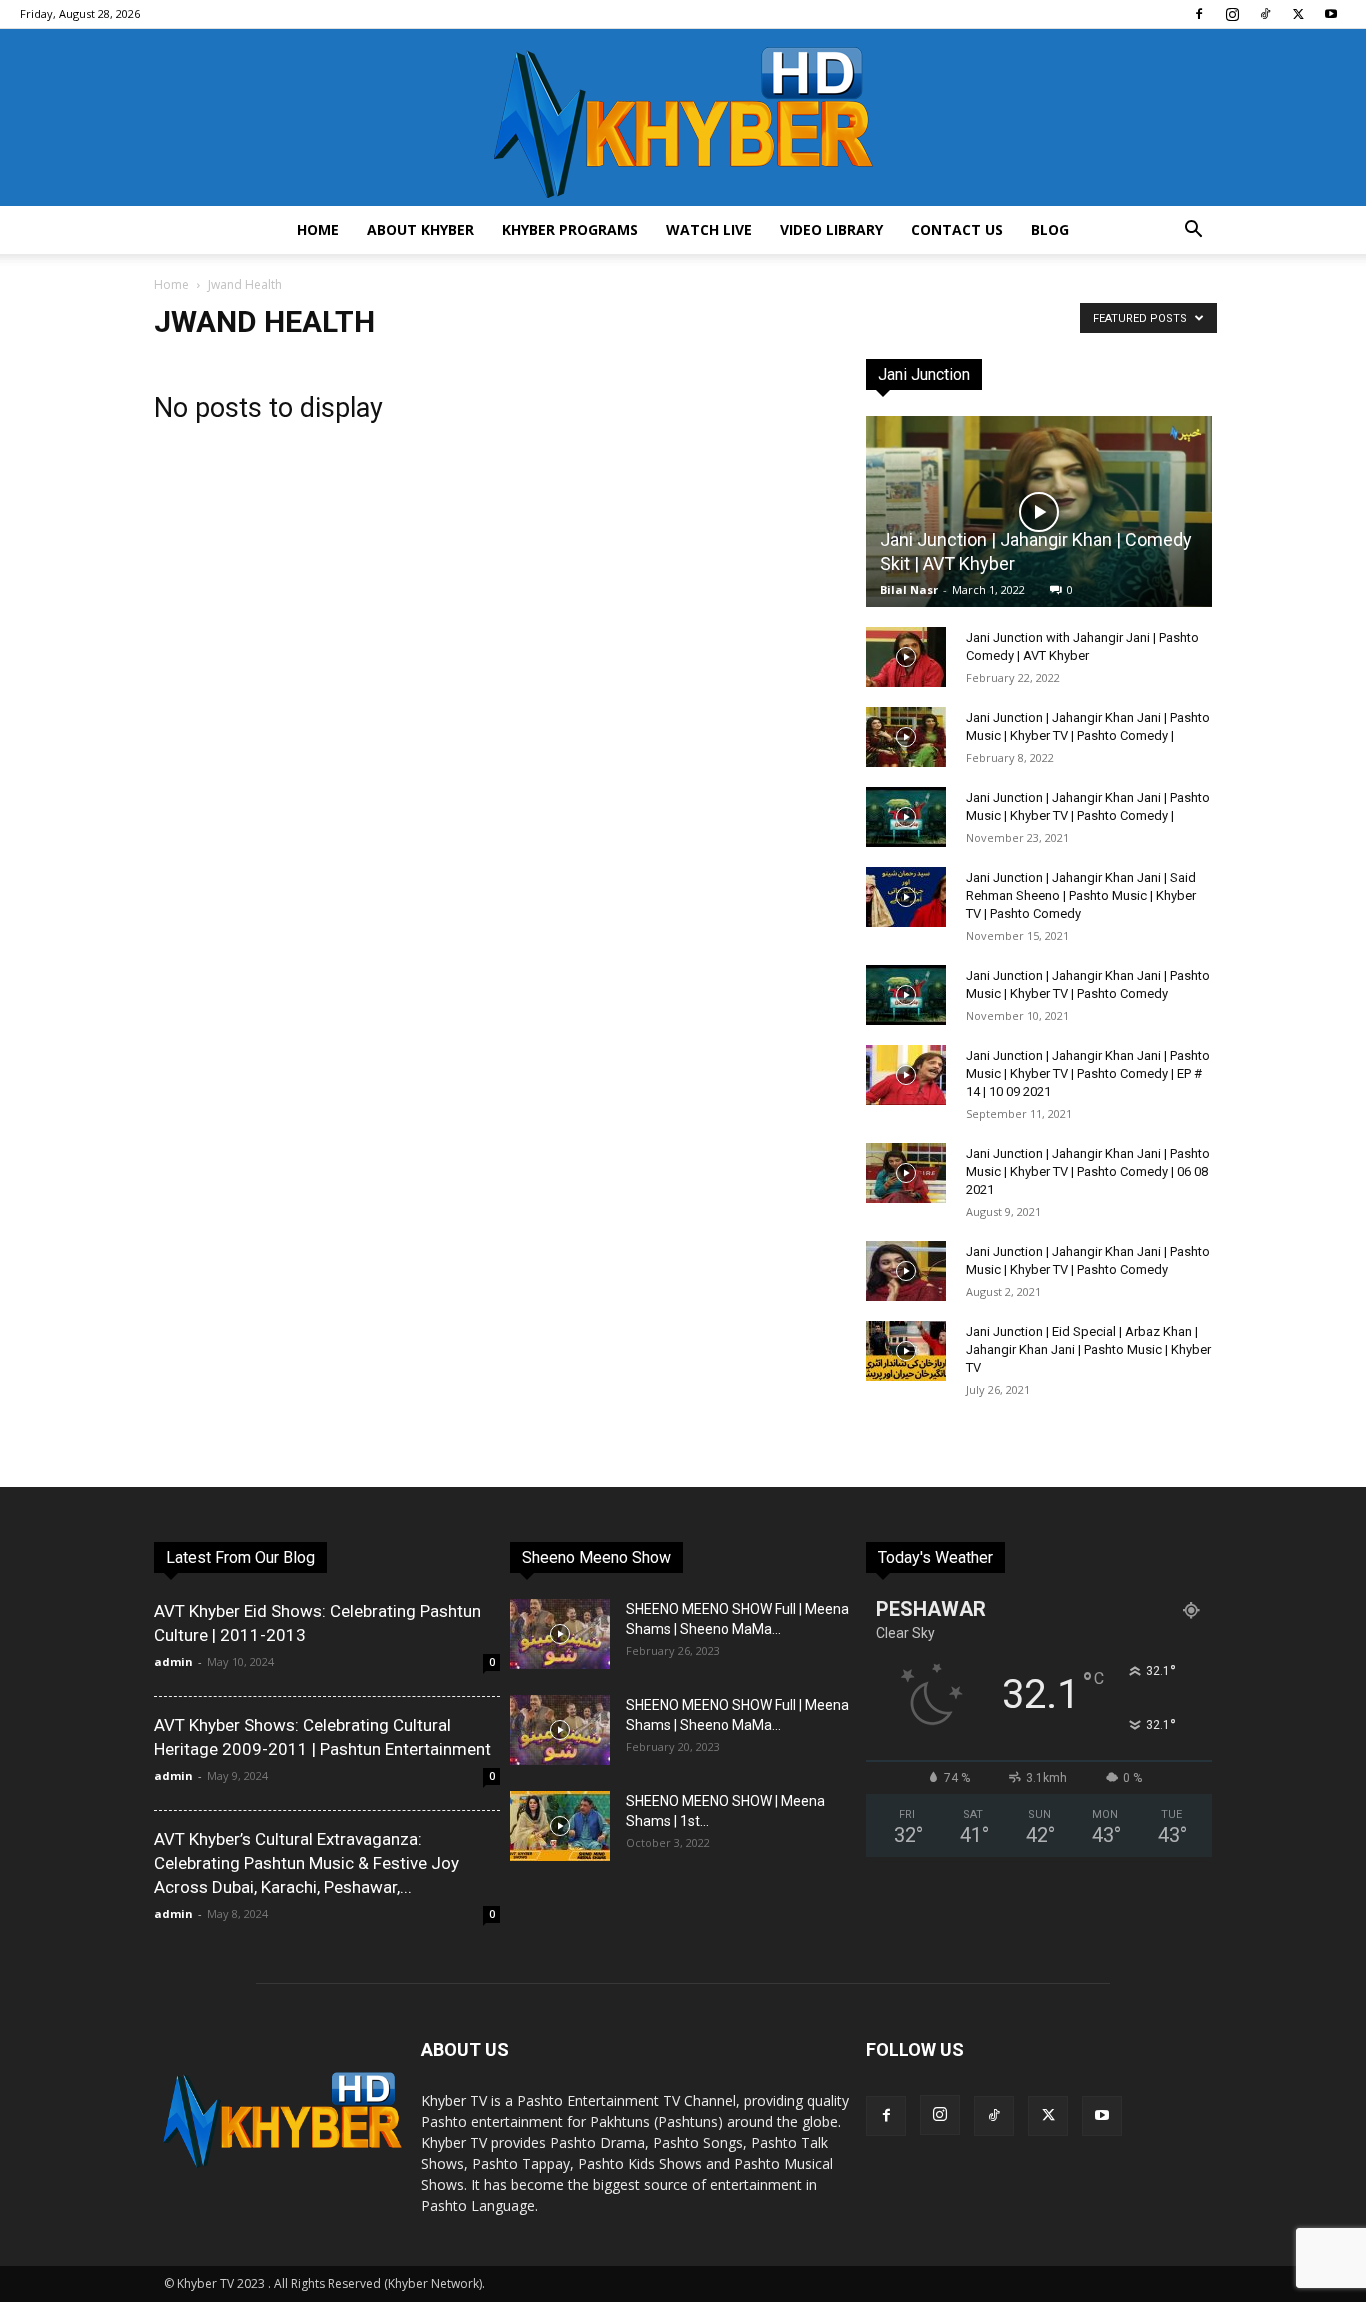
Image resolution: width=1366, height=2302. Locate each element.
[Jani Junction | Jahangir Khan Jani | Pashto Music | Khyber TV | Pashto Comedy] (906, 995)
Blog (1050, 229)
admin (173, 1661)
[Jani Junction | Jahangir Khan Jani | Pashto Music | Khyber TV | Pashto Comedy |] (906, 737)
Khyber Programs (570, 229)
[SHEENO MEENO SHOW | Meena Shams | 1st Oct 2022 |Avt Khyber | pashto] (560, 1826)
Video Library (831, 229)
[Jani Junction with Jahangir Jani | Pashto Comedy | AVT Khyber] (906, 657)
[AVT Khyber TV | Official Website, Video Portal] (683, 117)
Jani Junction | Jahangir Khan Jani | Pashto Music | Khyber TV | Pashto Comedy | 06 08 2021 (1088, 1171)
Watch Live (709, 229)
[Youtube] (1331, 14)
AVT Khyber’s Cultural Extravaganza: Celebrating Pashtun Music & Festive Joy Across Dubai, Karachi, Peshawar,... (306, 1863)
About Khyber (420, 229)
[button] (1193, 231)
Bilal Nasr (909, 589)
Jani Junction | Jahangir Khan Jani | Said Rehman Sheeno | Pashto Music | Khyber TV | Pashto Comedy (1081, 895)
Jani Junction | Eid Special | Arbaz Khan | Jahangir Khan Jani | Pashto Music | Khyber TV (1088, 1349)
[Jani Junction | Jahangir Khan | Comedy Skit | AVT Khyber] (1039, 511)
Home (318, 229)
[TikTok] (1265, 14)
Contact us (957, 229)
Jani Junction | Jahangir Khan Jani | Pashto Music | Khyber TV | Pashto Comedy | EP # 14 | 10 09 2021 (1088, 1073)
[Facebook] (1199, 14)
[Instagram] (1232, 14)
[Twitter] (1298, 14)
